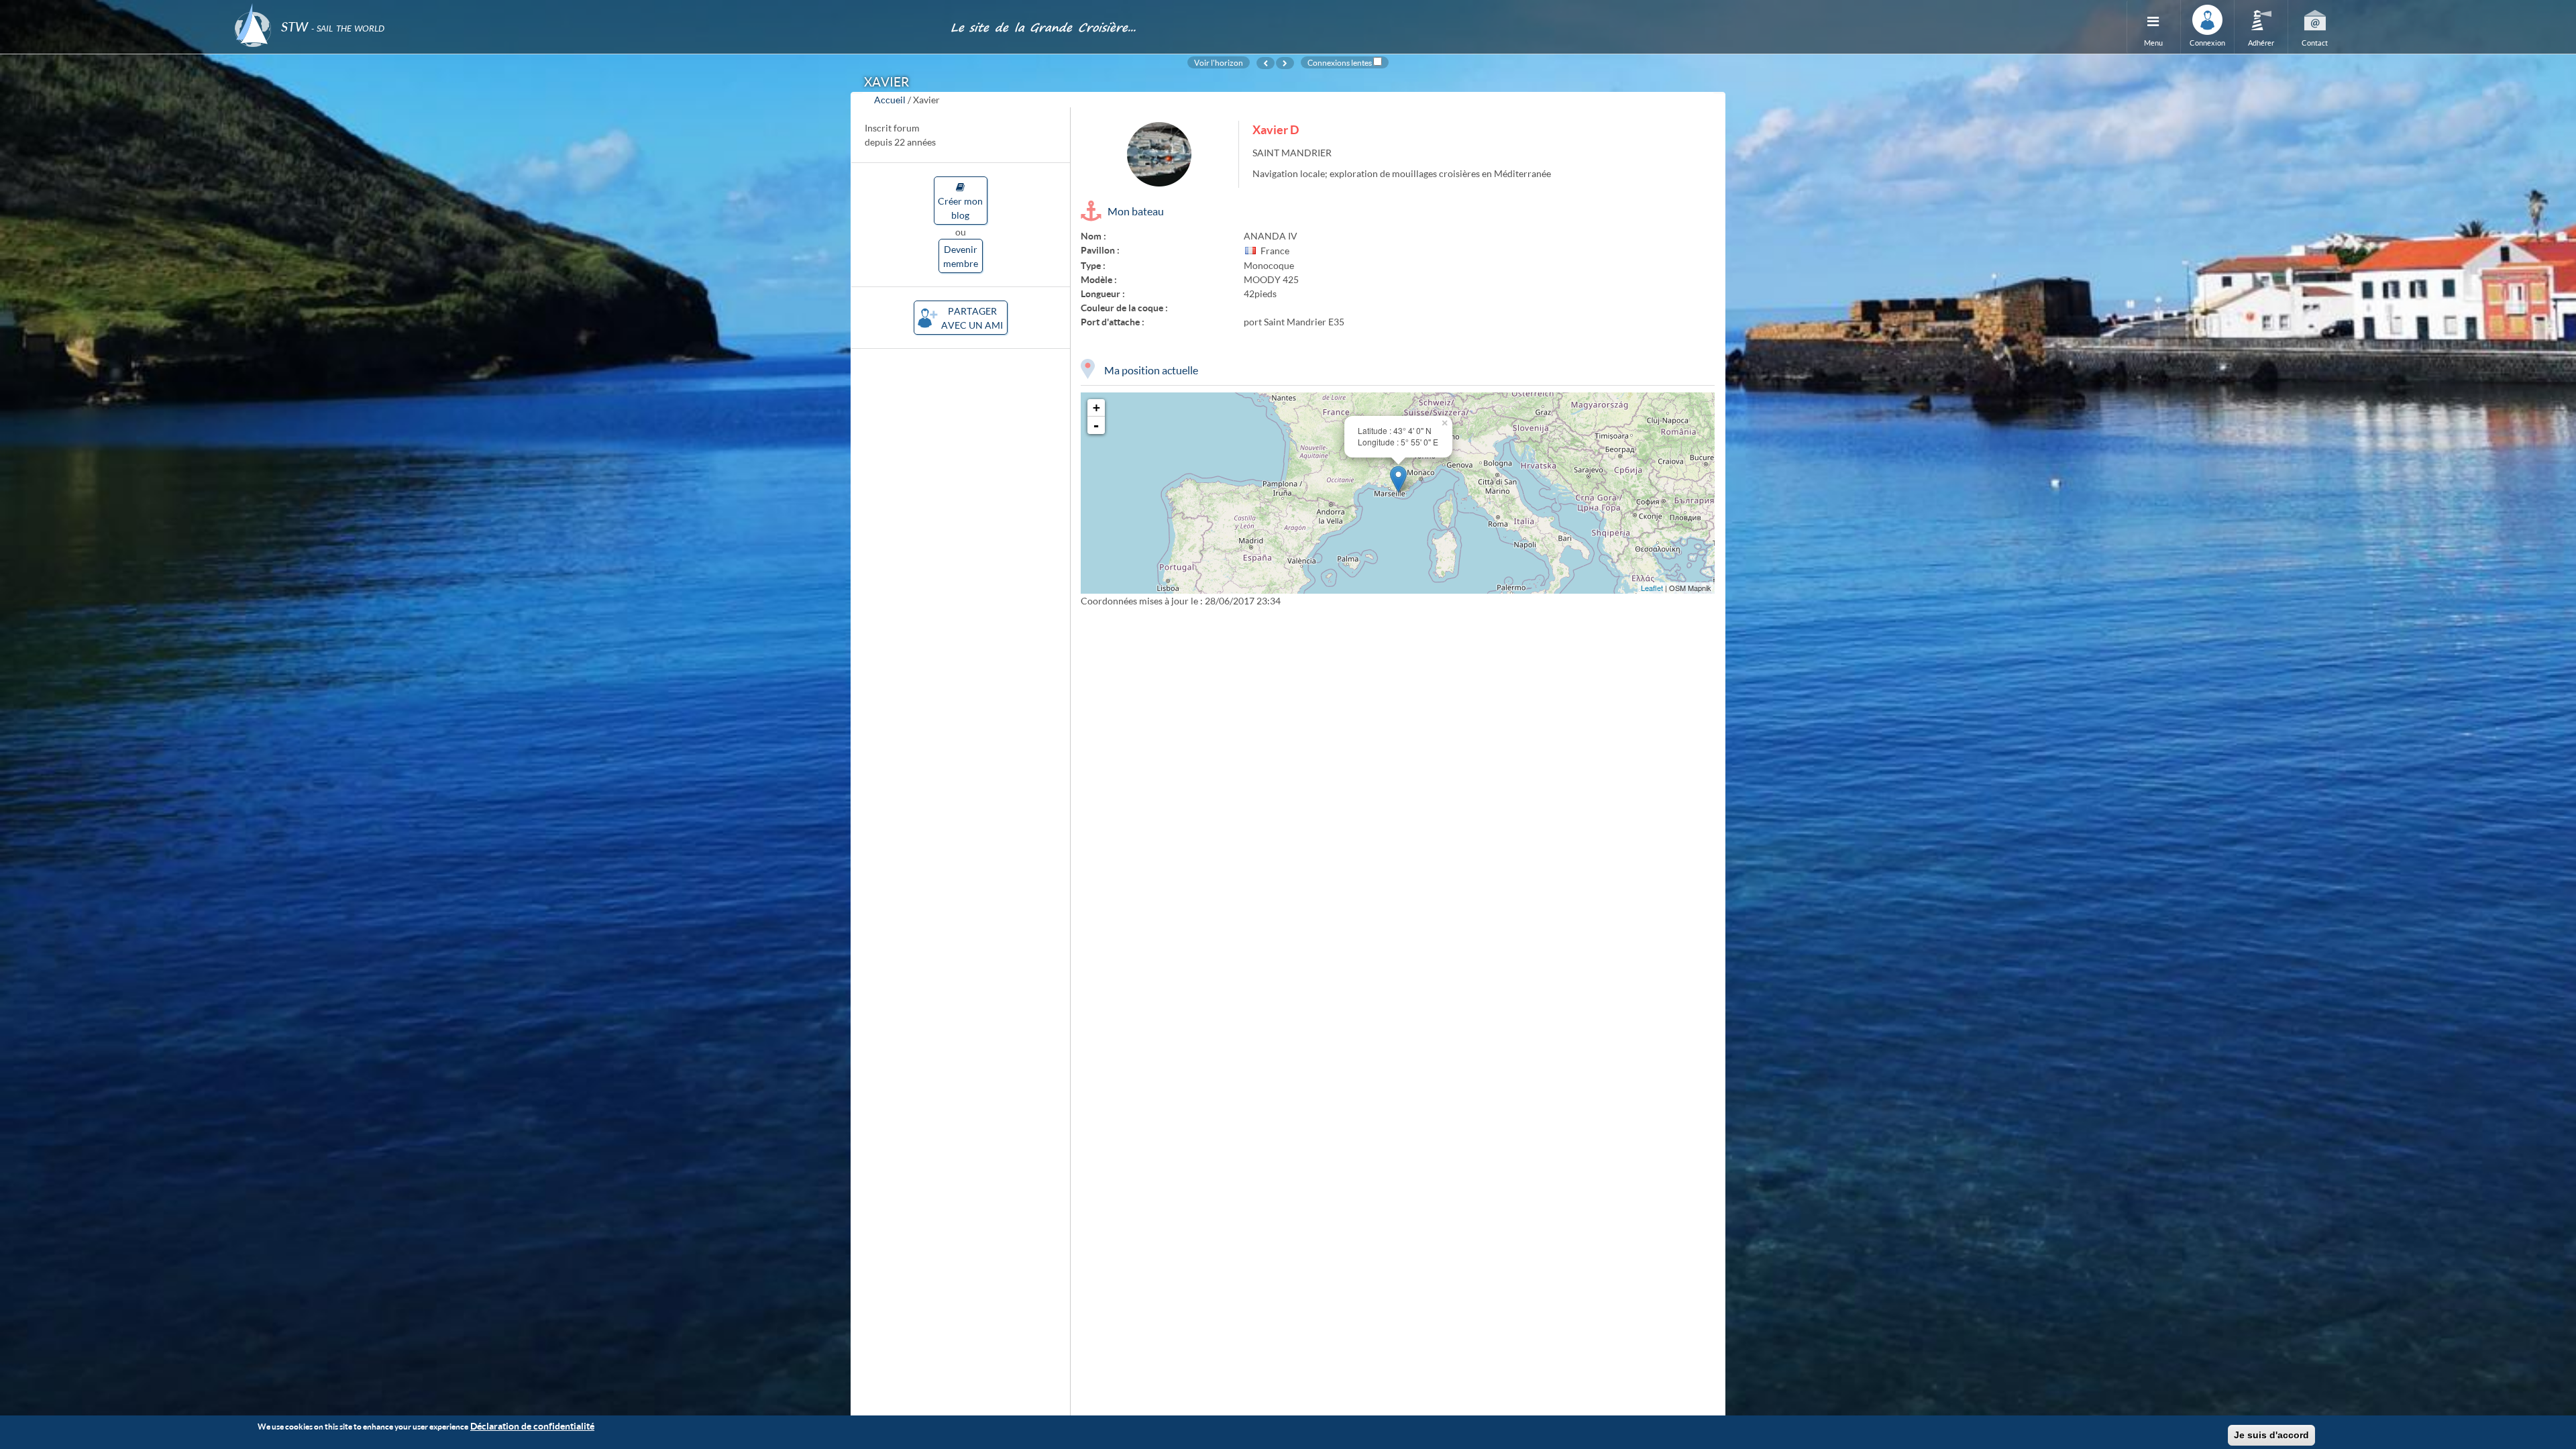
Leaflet (1652, 588)
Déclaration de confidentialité (532, 1426)
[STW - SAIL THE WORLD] (584, 8)
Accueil (890, 100)
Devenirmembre (961, 256)
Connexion (2207, 43)
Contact (2315, 43)
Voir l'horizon (1219, 62)
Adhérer (2261, 43)
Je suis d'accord (2271, 1435)
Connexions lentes (1340, 62)
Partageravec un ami (972, 318)
